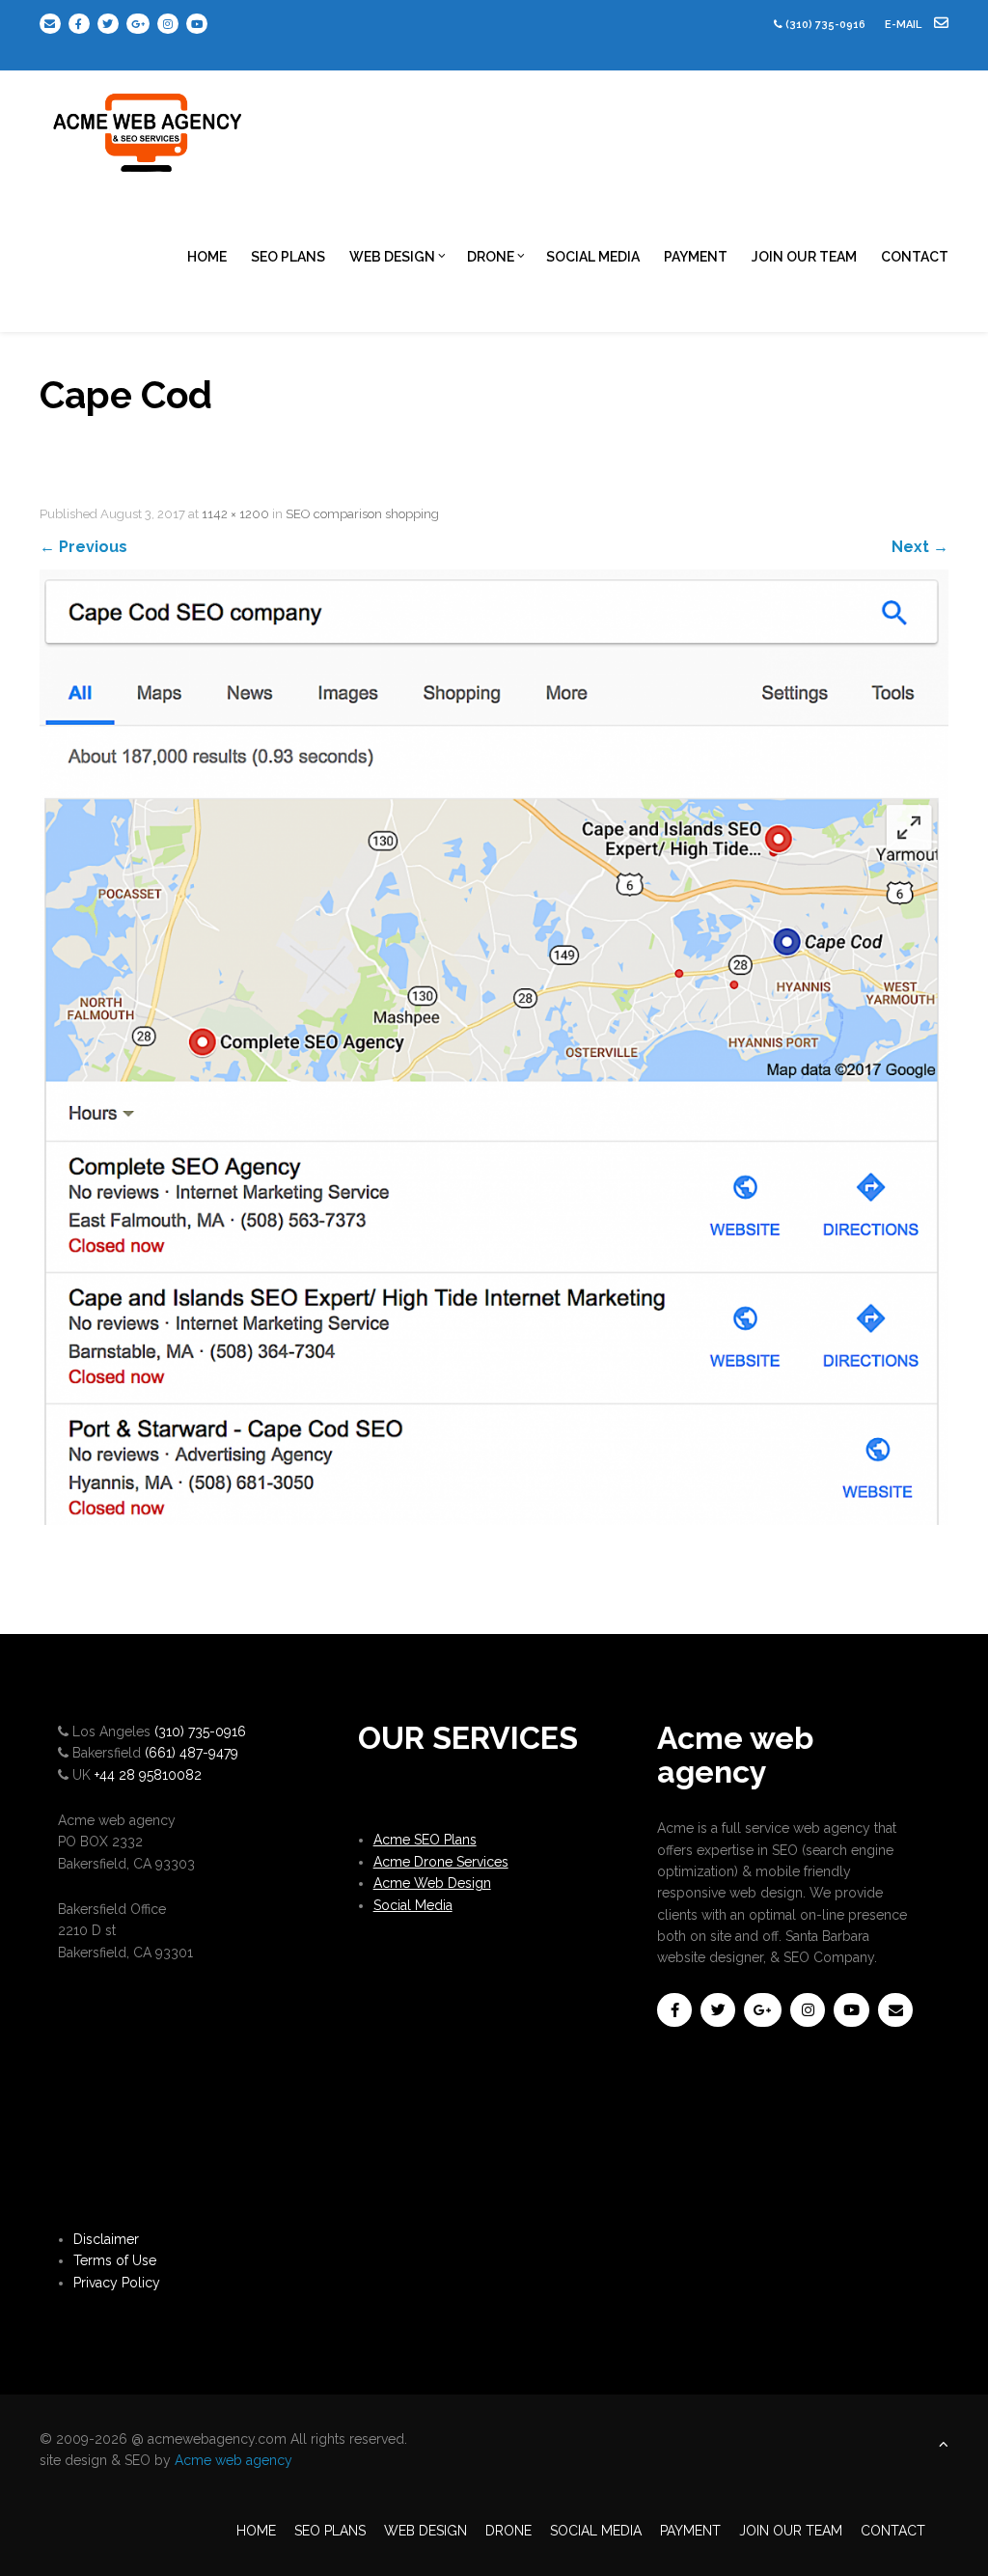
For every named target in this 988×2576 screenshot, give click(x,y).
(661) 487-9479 (192, 1753)
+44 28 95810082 (148, 1775)
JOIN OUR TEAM (804, 257)
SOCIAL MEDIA (593, 257)
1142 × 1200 (235, 514)
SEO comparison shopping (362, 514)
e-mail (905, 25)
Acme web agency (233, 2460)
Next (920, 547)
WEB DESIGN (392, 257)
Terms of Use (115, 2260)
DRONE (491, 257)
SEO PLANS (288, 257)
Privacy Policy (117, 2283)
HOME (207, 257)
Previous (83, 547)
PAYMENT (696, 257)
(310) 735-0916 (825, 25)
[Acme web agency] (149, 125)
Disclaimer (106, 2239)
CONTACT (915, 257)
